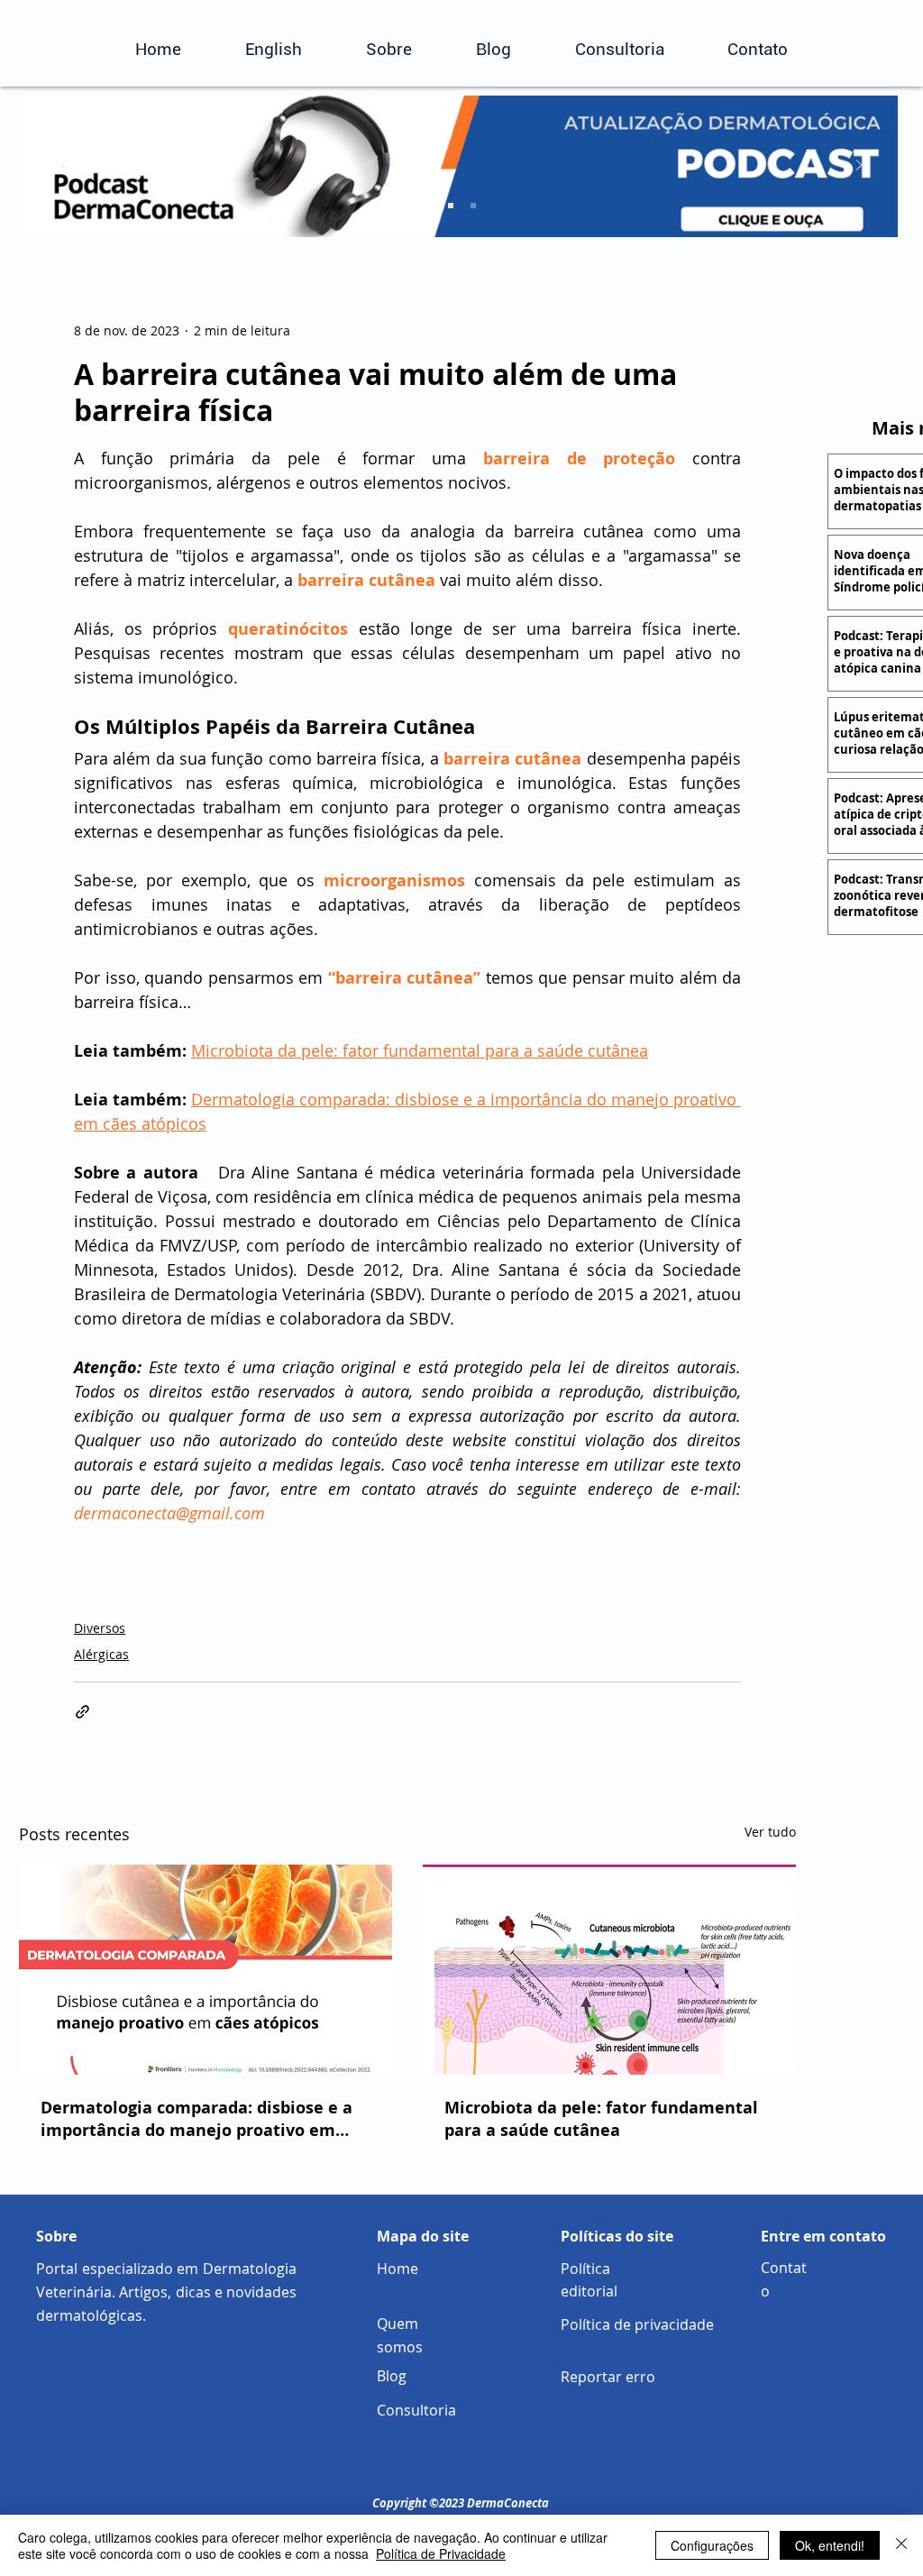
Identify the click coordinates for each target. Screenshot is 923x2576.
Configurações (712, 2545)
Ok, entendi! (830, 2545)
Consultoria (416, 2410)
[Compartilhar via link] (82, 1712)
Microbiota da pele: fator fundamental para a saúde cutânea (601, 2119)
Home (398, 2269)
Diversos (100, 1628)
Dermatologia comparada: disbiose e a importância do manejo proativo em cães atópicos (196, 2119)
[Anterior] (64, 166)
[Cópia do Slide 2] (473, 206)
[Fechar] (901, 2545)
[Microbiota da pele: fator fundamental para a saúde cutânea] (609, 1970)
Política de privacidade (637, 2324)
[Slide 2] (451, 206)
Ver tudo (770, 1832)
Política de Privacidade (441, 2553)
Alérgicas (101, 1654)
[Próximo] (859, 166)
